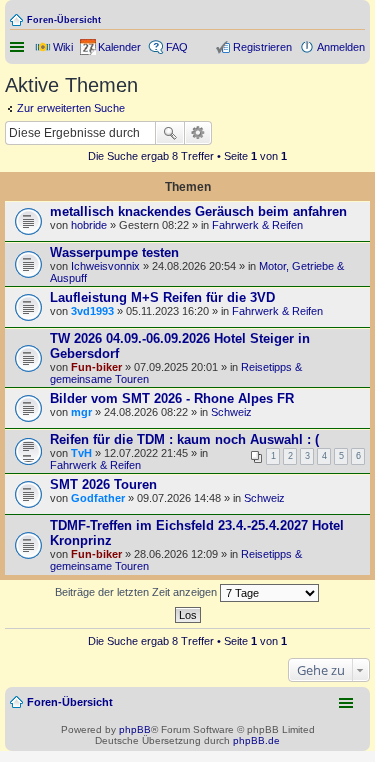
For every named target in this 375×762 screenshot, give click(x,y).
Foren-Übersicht (64, 20)
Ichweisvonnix (105, 266)
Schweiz (231, 412)
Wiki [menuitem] (63, 47)
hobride (89, 225)
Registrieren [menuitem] (262, 47)
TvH (81, 453)
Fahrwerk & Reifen (257, 225)
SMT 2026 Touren (103, 484)
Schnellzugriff (19, 47)
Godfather (98, 498)
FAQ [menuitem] (177, 47)
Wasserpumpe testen (114, 252)
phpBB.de (256, 740)
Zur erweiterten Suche (71, 108)
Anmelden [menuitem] (341, 47)
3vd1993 (92, 311)
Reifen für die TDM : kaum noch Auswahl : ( (184, 439)
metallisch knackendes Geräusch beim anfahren (198, 211)
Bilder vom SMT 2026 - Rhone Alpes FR (172, 398)
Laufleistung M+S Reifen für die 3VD (162, 297)
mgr (81, 412)
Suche (170, 133)
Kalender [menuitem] (119, 47)
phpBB (135, 729)
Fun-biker (96, 367)
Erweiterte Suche (198, 133)
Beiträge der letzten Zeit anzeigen (137, 592)
